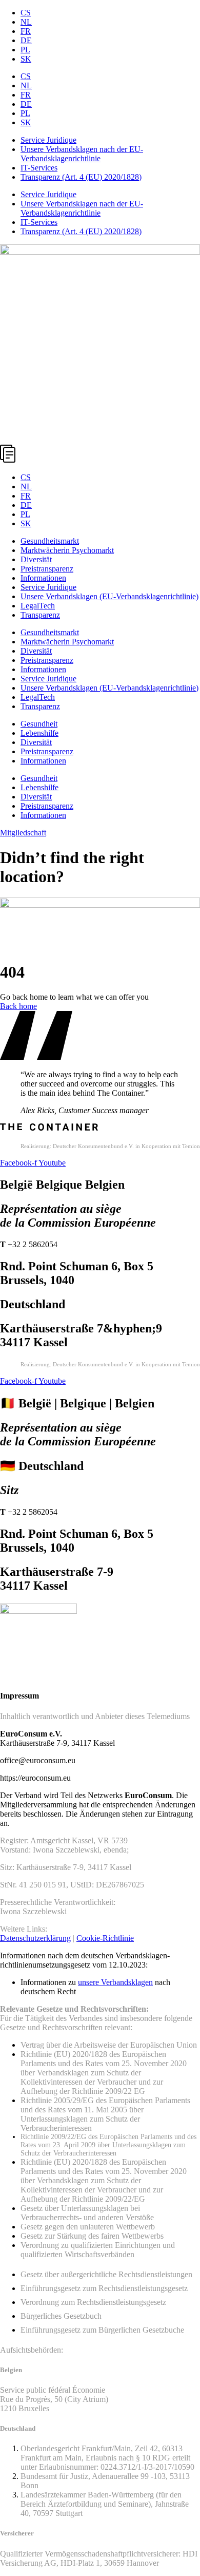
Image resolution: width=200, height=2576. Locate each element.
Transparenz (40, 615)
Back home (18, 1006)
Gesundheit (39, 724)
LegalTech (38, 606)
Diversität (36, 559)
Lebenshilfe (39, 733)
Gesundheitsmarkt (50, 541)
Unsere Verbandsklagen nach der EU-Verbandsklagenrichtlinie (82, 154)
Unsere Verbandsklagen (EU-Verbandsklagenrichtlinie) (109, 596)
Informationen (43, 578)
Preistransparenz (47, 569)
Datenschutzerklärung (35, 1938)
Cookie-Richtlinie (105, 1938)
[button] (100, 455)
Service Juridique (48, 140)
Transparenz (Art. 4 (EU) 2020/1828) (81, 177)
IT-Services (39, 168)
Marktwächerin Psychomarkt (67, 550)
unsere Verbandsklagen (115, 1982)
